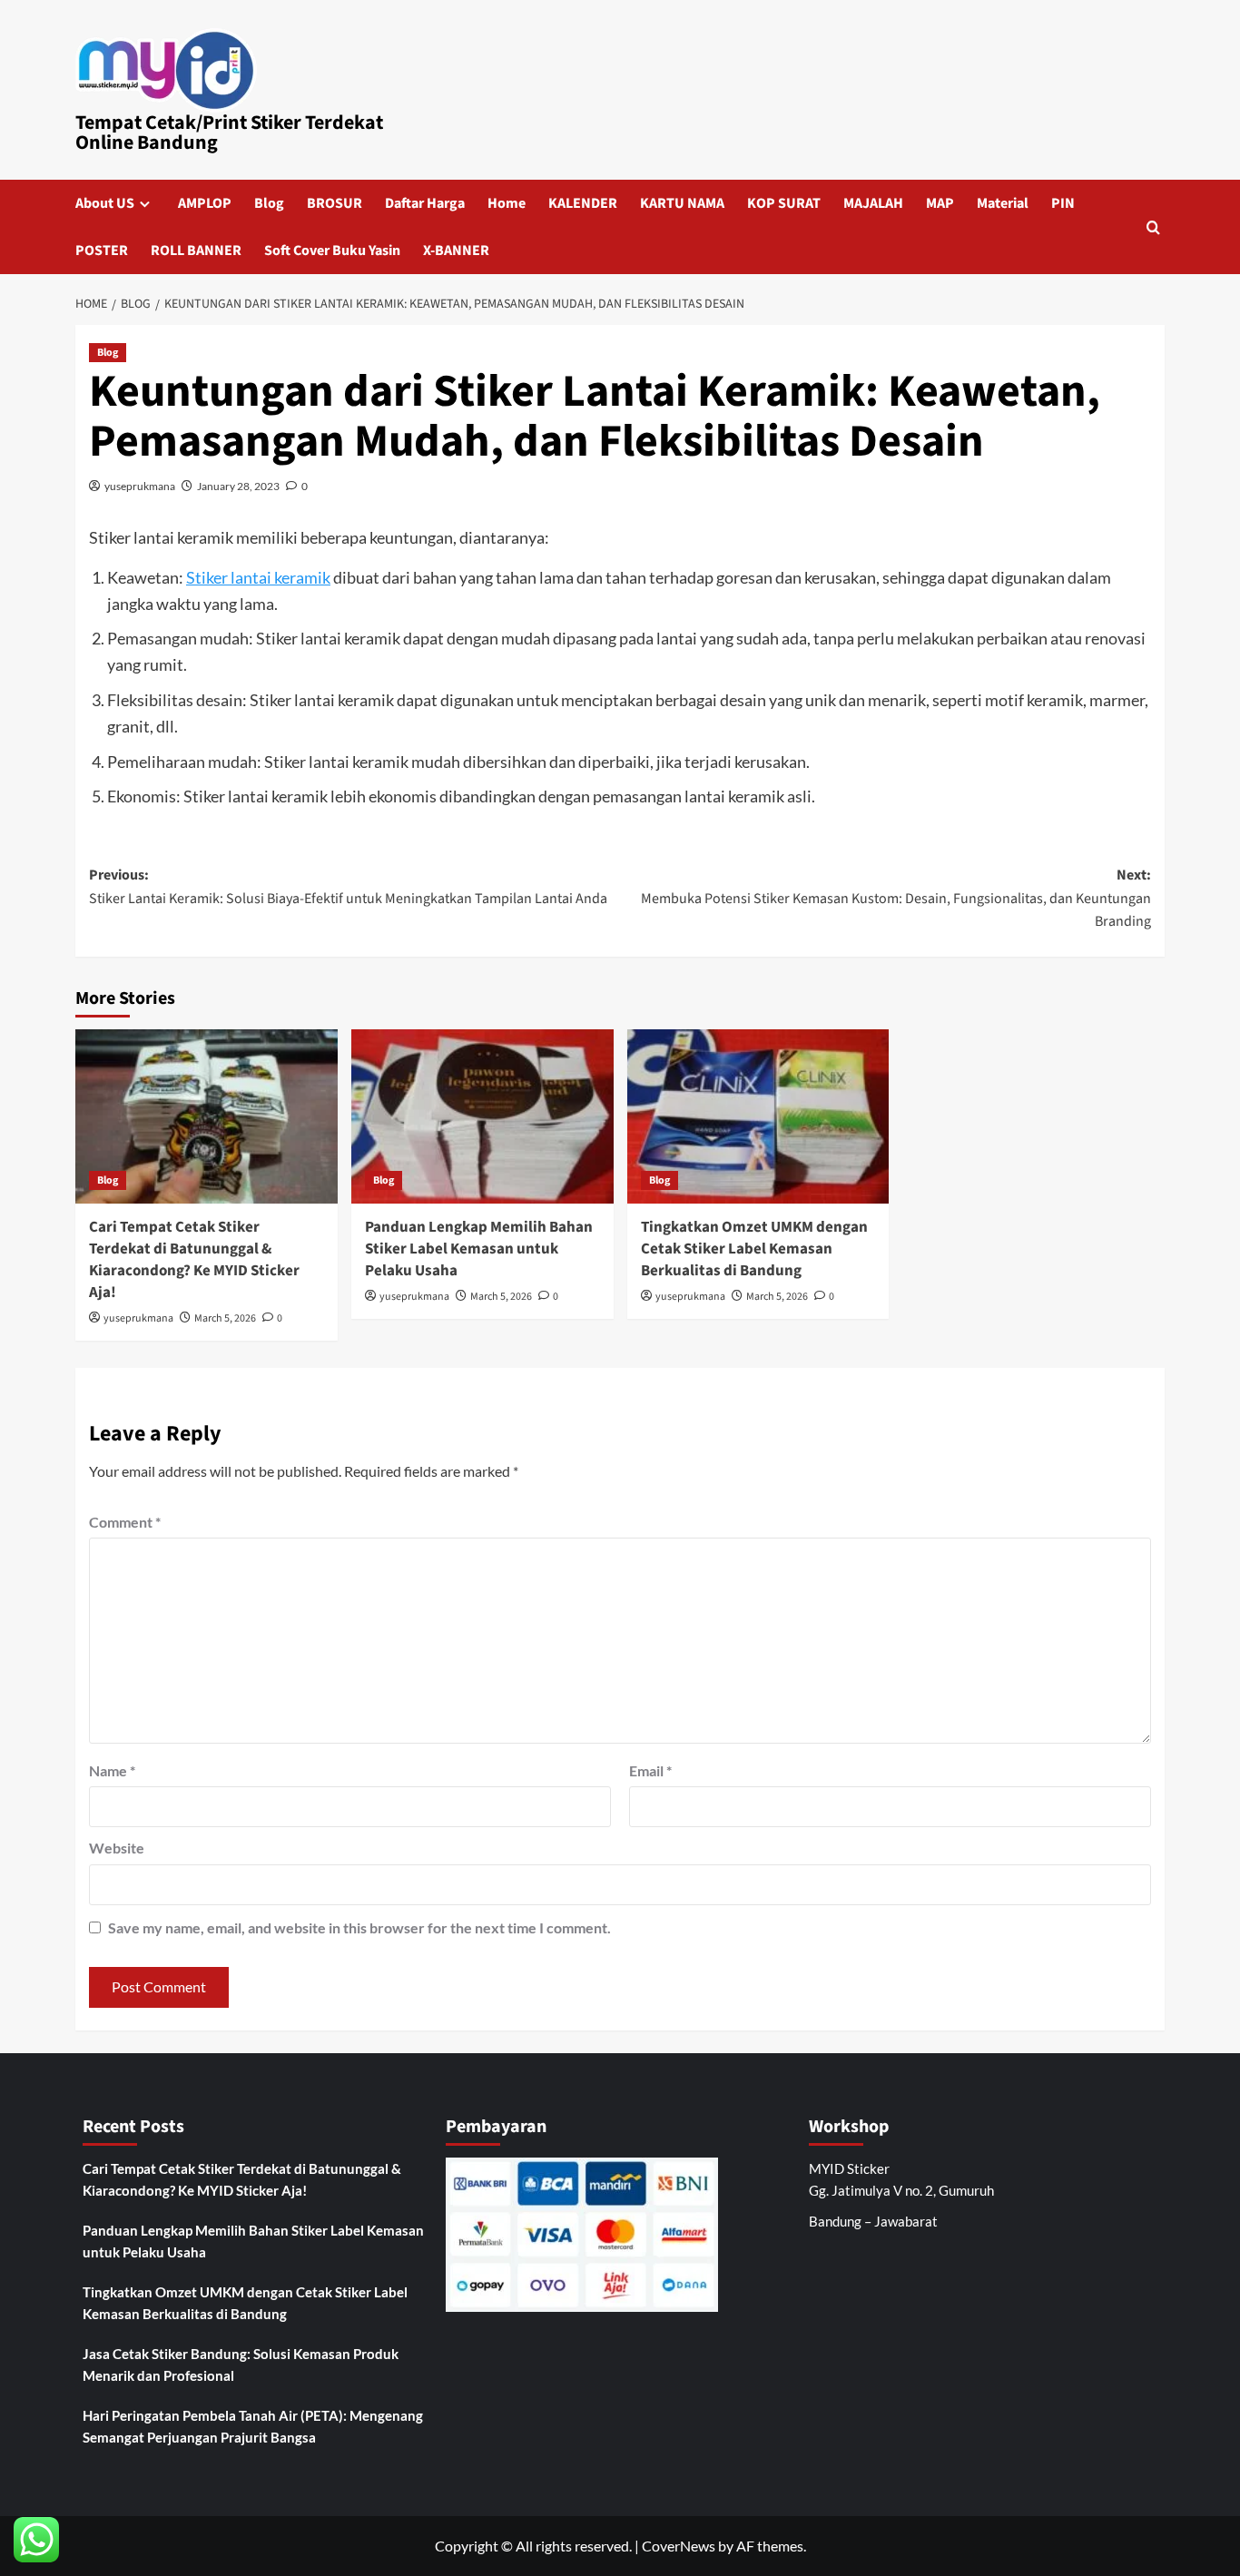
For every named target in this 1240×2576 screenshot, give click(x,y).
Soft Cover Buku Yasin (332, 251)
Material (1003, 203)
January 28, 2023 (238, 486)
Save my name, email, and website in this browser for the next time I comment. (359, 1927)
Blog (269, 203)
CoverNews (679, 2546)
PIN (1063, 203)
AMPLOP (205, 203)
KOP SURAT (784, 203)
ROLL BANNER (196, 251)
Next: (896, 898)
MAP (940, 203)
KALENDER (583, 203)
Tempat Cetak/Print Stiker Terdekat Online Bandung (229, 133)
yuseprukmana (140, 486)
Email (650, 1770)
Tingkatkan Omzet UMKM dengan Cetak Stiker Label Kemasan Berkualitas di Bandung (754, 1249)
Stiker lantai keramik (258, 577)
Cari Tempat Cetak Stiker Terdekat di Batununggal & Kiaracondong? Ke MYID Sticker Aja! (194, 1259)
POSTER (102, 251)
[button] (1153, 227)
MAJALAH (873, 203)
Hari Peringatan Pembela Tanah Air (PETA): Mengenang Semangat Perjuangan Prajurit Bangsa (253, 2426)
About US (105, 203)
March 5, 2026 (225, 1318)
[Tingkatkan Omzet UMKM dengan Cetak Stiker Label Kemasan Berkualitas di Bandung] (758, 1117)
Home (507, 203)
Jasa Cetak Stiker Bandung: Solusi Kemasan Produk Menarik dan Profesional (241, 2365)
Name (112, 1770)
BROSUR (335, 203)
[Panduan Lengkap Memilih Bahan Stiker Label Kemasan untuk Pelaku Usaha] (482, 1117)
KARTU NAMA (682, 203)
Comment (125, 1522)
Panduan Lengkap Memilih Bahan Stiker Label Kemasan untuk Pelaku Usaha (479, 1249)
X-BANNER (456, 251)
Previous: (348, 887)
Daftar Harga (425, 203)
